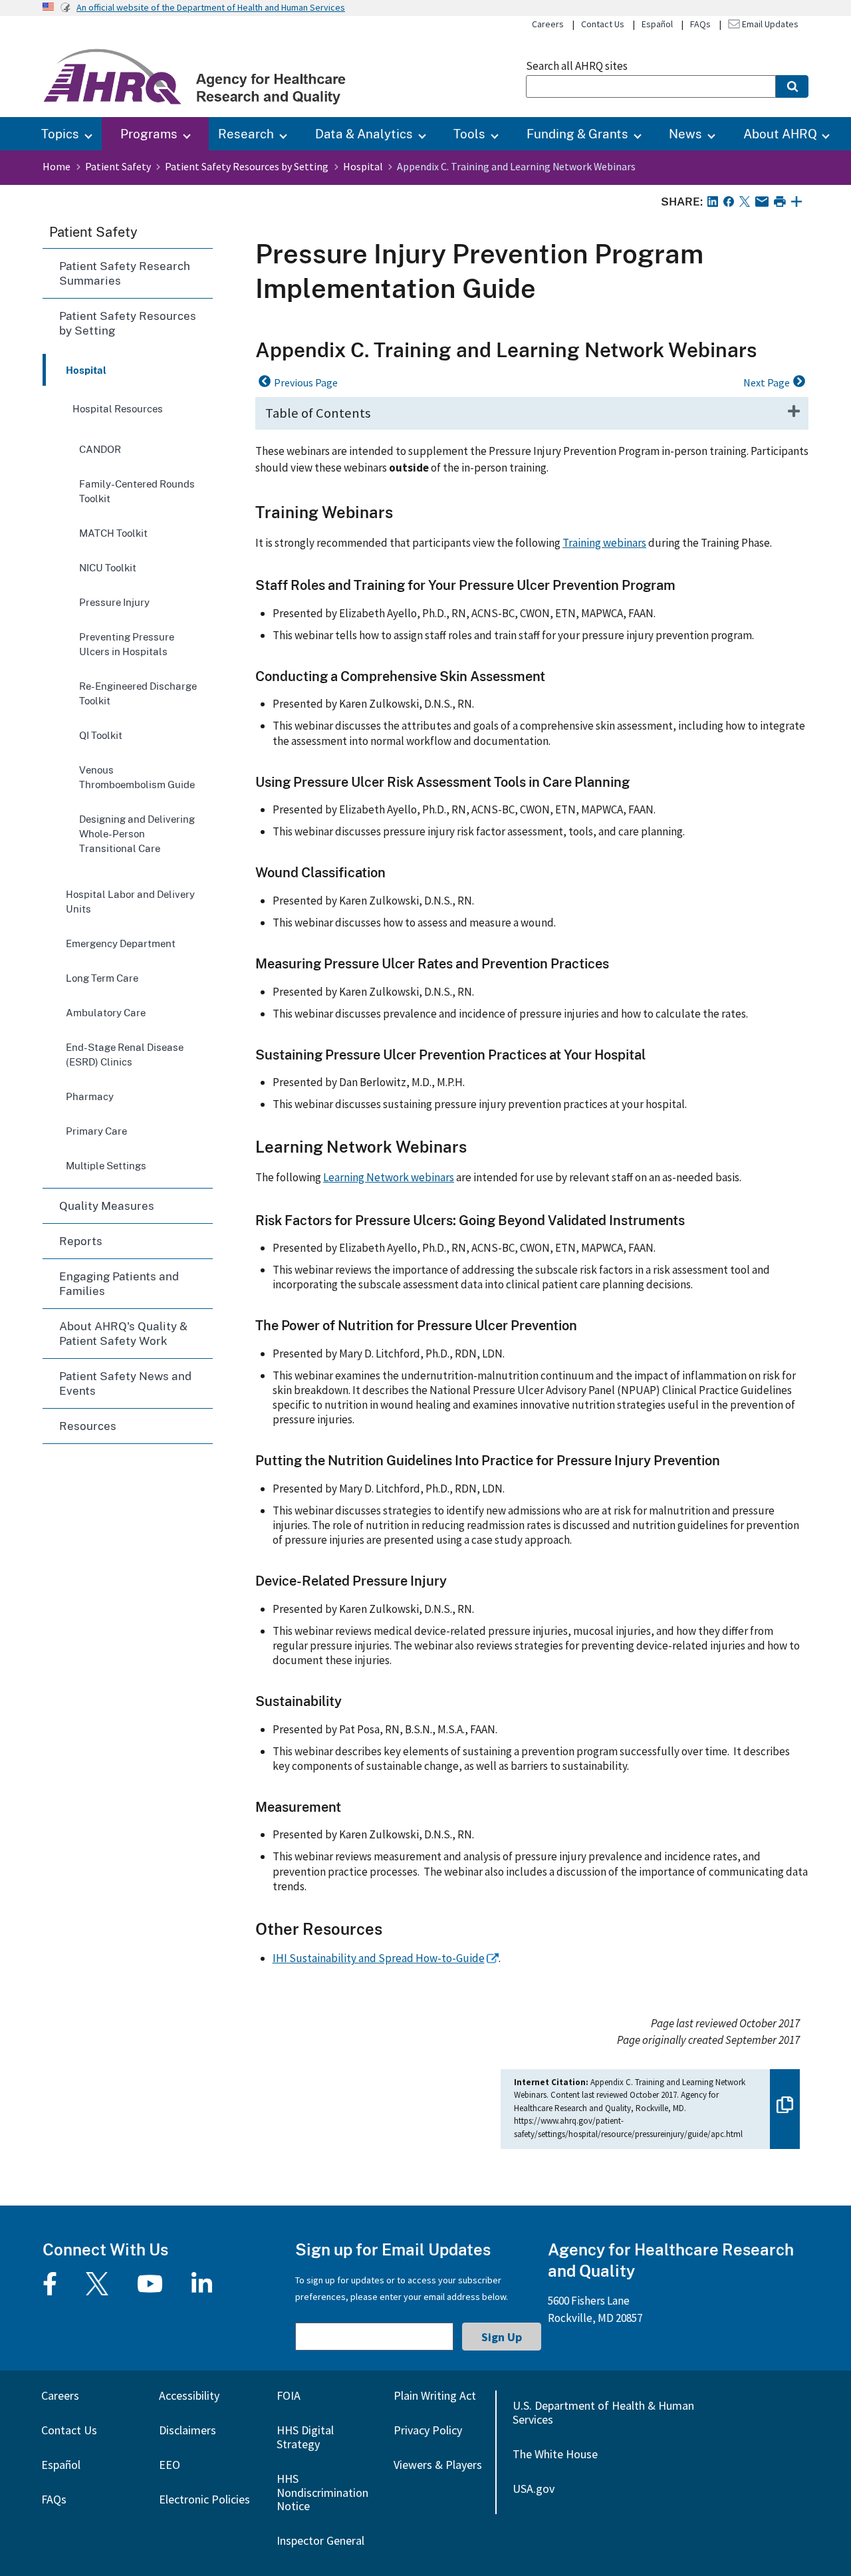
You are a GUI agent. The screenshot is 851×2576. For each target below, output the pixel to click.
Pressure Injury (114, 602)
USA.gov (534, 2489)
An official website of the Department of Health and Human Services (211, 7)
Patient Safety (118, 166)
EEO (170, 2465)
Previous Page (306, 382)
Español (657, 24)
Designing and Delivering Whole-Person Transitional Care (137, 833)
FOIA (289, 2395)
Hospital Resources (118, 408)
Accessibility (189, 2395)
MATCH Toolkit (113, 533)
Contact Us (603, 24)
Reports (81, 1241)
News (685, 133)
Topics (60, 133)
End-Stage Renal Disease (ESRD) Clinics (125, 1054)
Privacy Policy (428, 2430)
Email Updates (769, 24)
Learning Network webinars (389, 1177)
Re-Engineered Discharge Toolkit (138, 693)
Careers (548, 24)
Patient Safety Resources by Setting (247, 166)
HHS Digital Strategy (305, 2437)
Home (57, 166)
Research (246, 133)
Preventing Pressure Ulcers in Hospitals (127, 644)
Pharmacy (90, 1096)
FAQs (700, 24)
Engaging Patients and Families (119, 1283)
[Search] (792, 86)
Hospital (363, 166)
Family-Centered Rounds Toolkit (137, 491)
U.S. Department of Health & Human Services (603, 2412)
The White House (555, 2454)
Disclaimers (187, 2430)
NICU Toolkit (108, 567)
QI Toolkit (101, 735)
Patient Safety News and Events (125, 1383)
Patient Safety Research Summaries (125, 273)
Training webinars (604, 543)
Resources (88, 1426)
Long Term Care (102, 978)
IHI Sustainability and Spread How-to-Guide (379, 1958)
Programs (149, 133)
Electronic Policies (204, 2499)
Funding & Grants (577, 133)
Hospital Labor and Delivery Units (130, 901)
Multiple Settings (106, 1165)
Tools (469, 133)
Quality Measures (107, 1206)
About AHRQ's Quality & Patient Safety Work (123, 1333)
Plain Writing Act (435, 2395)
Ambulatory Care (106, 1012)
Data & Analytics (364, 133)
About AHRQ (780, 133)
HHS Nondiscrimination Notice (322, 2493)
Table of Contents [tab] (318, 413)
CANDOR (100, 449)
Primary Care (96, 1131)
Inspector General (320, 2540)
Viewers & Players (438, 2465)
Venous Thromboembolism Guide (137, 777)
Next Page (767, 382)
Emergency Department (121, 943)
